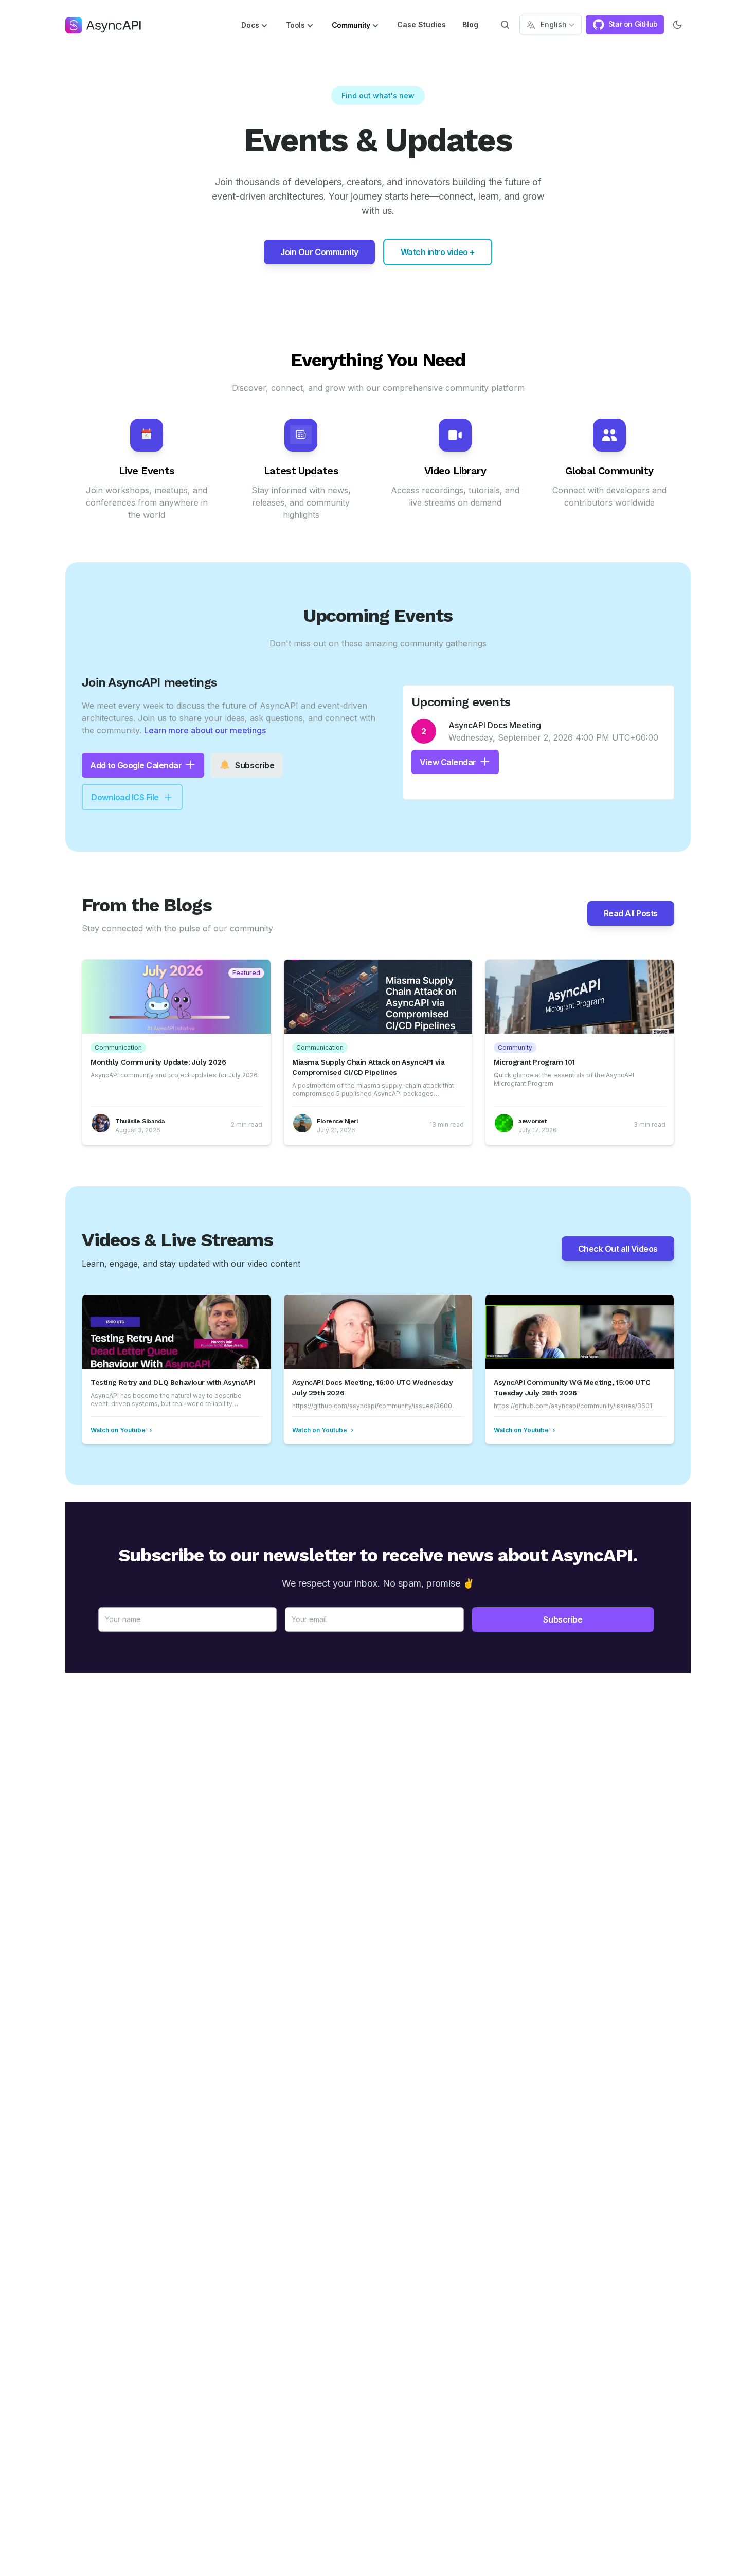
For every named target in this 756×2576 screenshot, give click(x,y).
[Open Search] (505, 25)
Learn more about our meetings (205, 730)
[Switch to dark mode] (677, 25)
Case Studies (421, 24)
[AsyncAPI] (103, 25)
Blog (470, 24)
